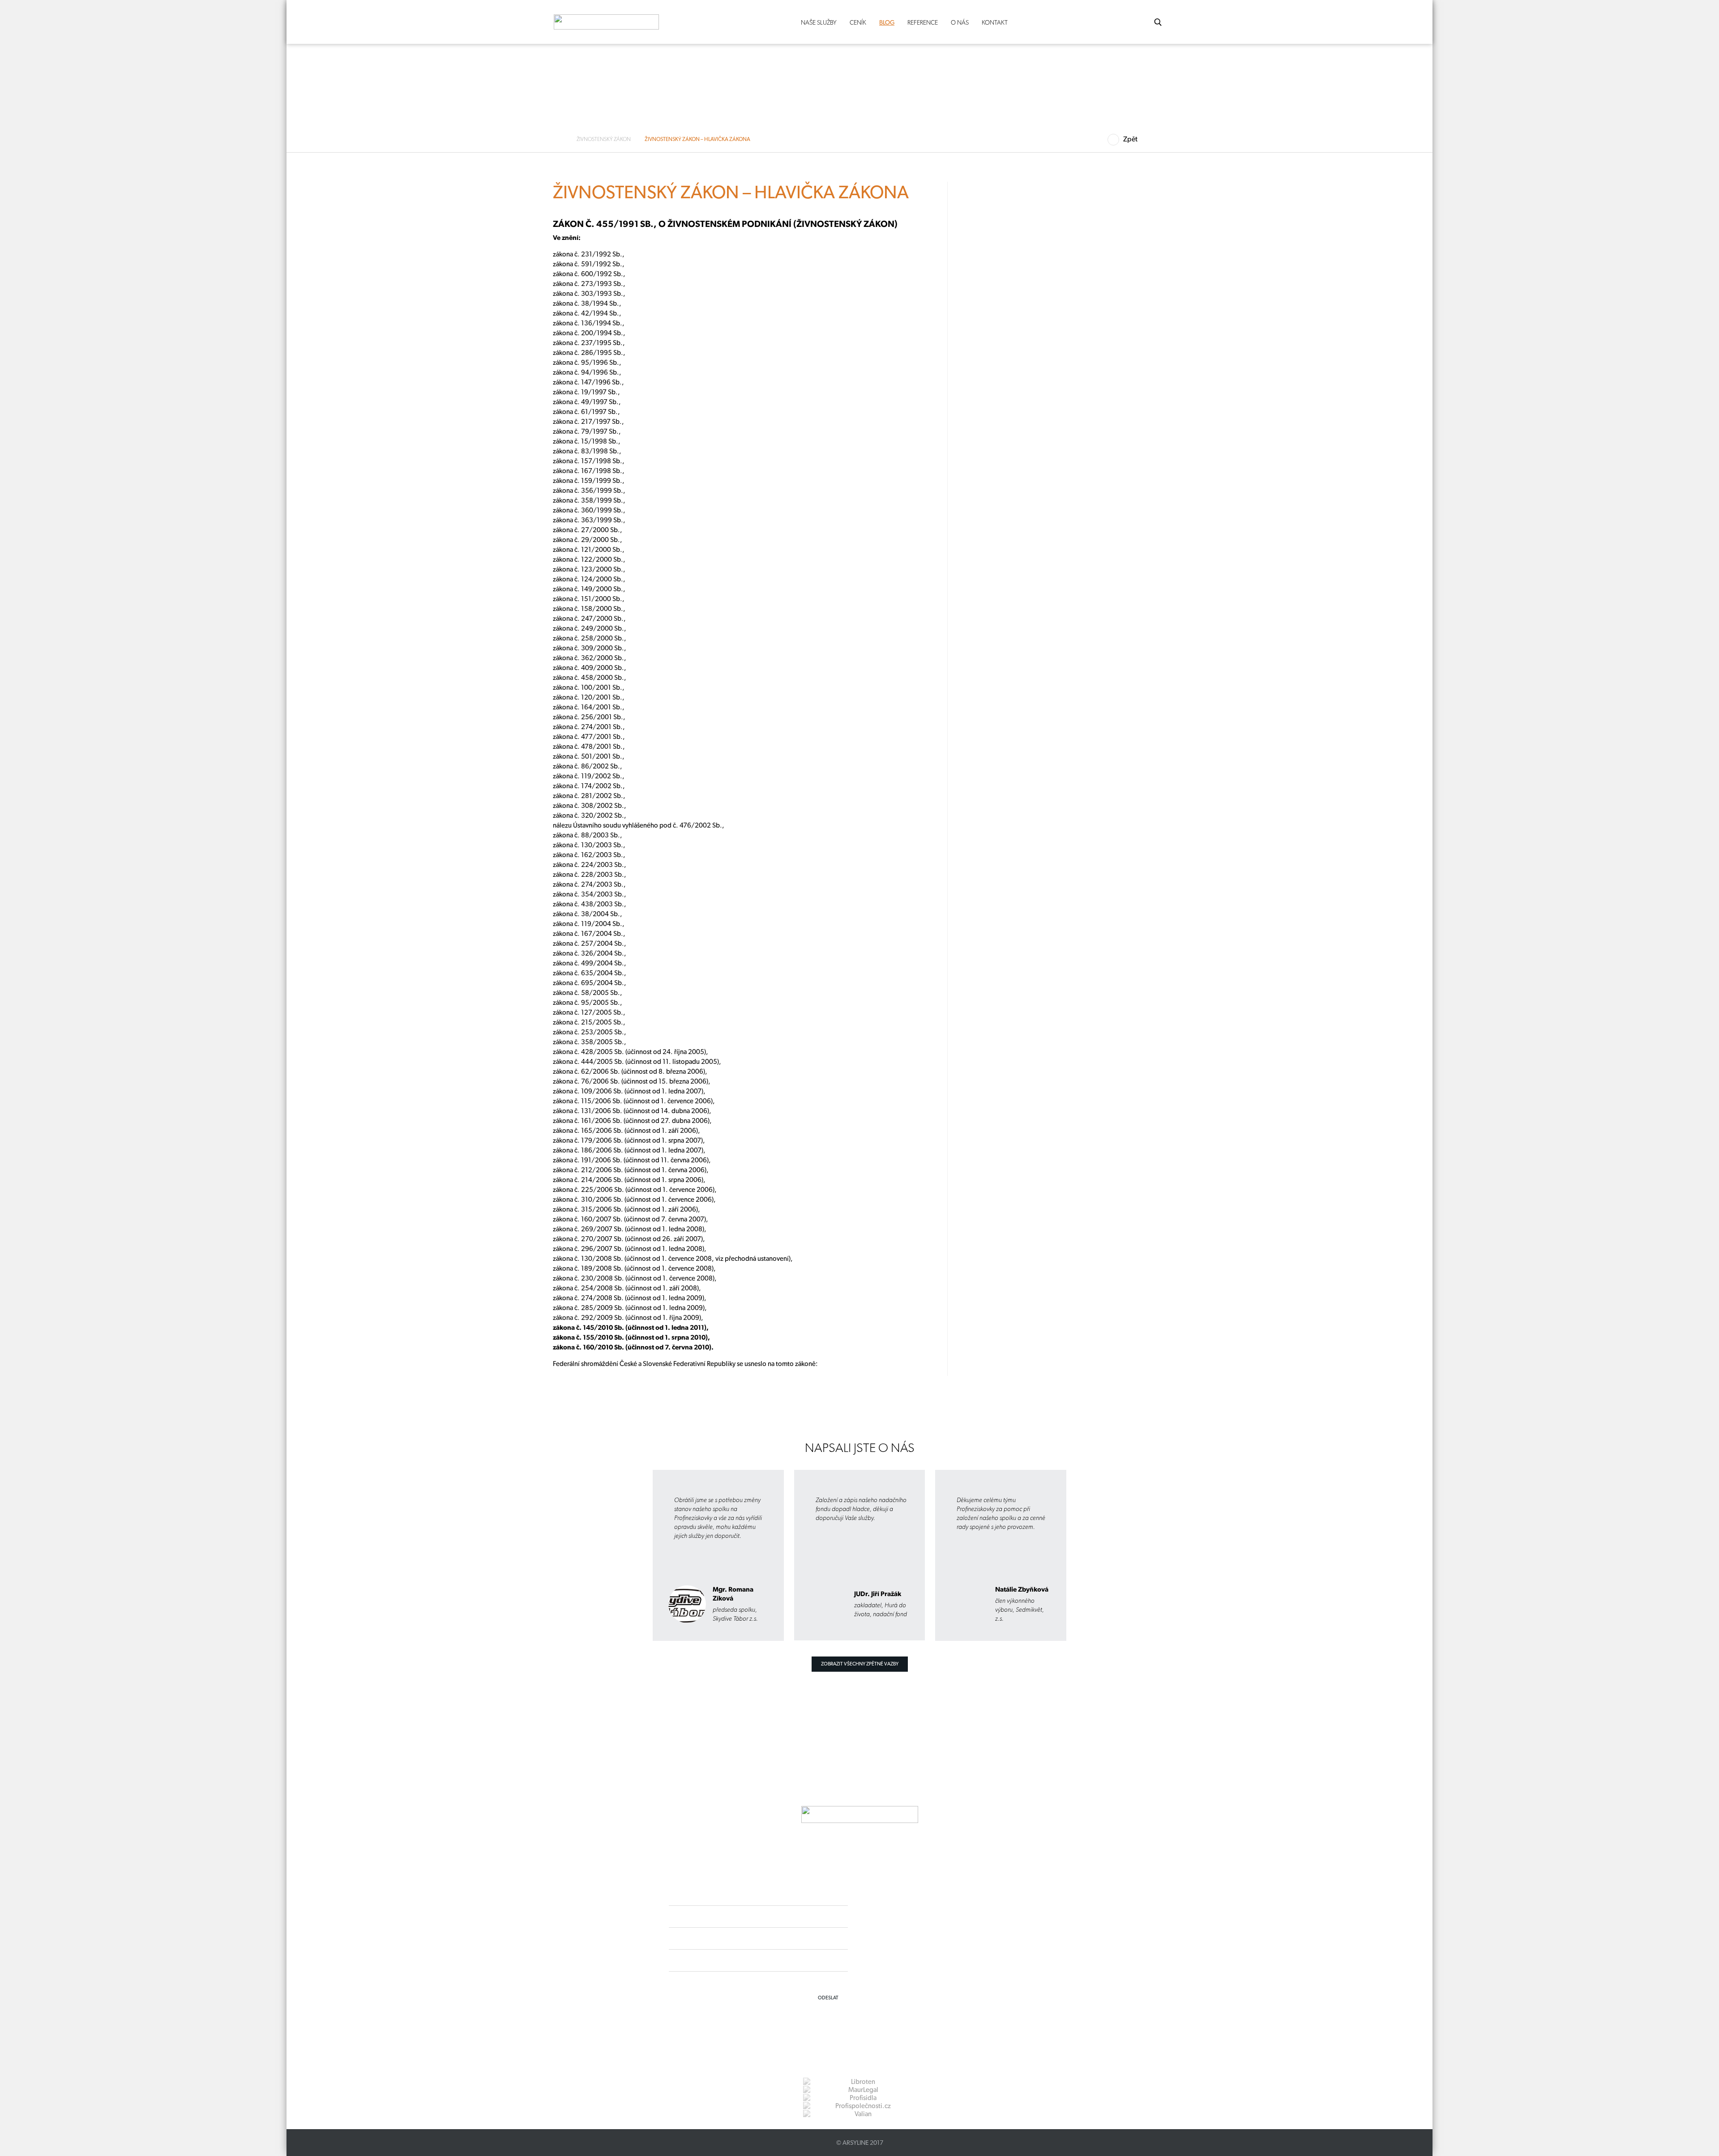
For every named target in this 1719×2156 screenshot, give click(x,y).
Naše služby (819, 22)
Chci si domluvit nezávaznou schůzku (401, 448)
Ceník (858, 22)
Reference (923, 22)
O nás (960, 22)
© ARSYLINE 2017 (860, 2143)
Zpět (1130, 139)
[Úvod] (561, 139)
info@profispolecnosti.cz (930, 1946)
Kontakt (995, 22)
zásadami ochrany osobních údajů (808, 1981)
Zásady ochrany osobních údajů (921, 1962)
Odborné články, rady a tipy (398, 274)
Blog (887, 22)
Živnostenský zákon (604, 139)
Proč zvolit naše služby (392, 290)
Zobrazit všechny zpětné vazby (860, 1664)
